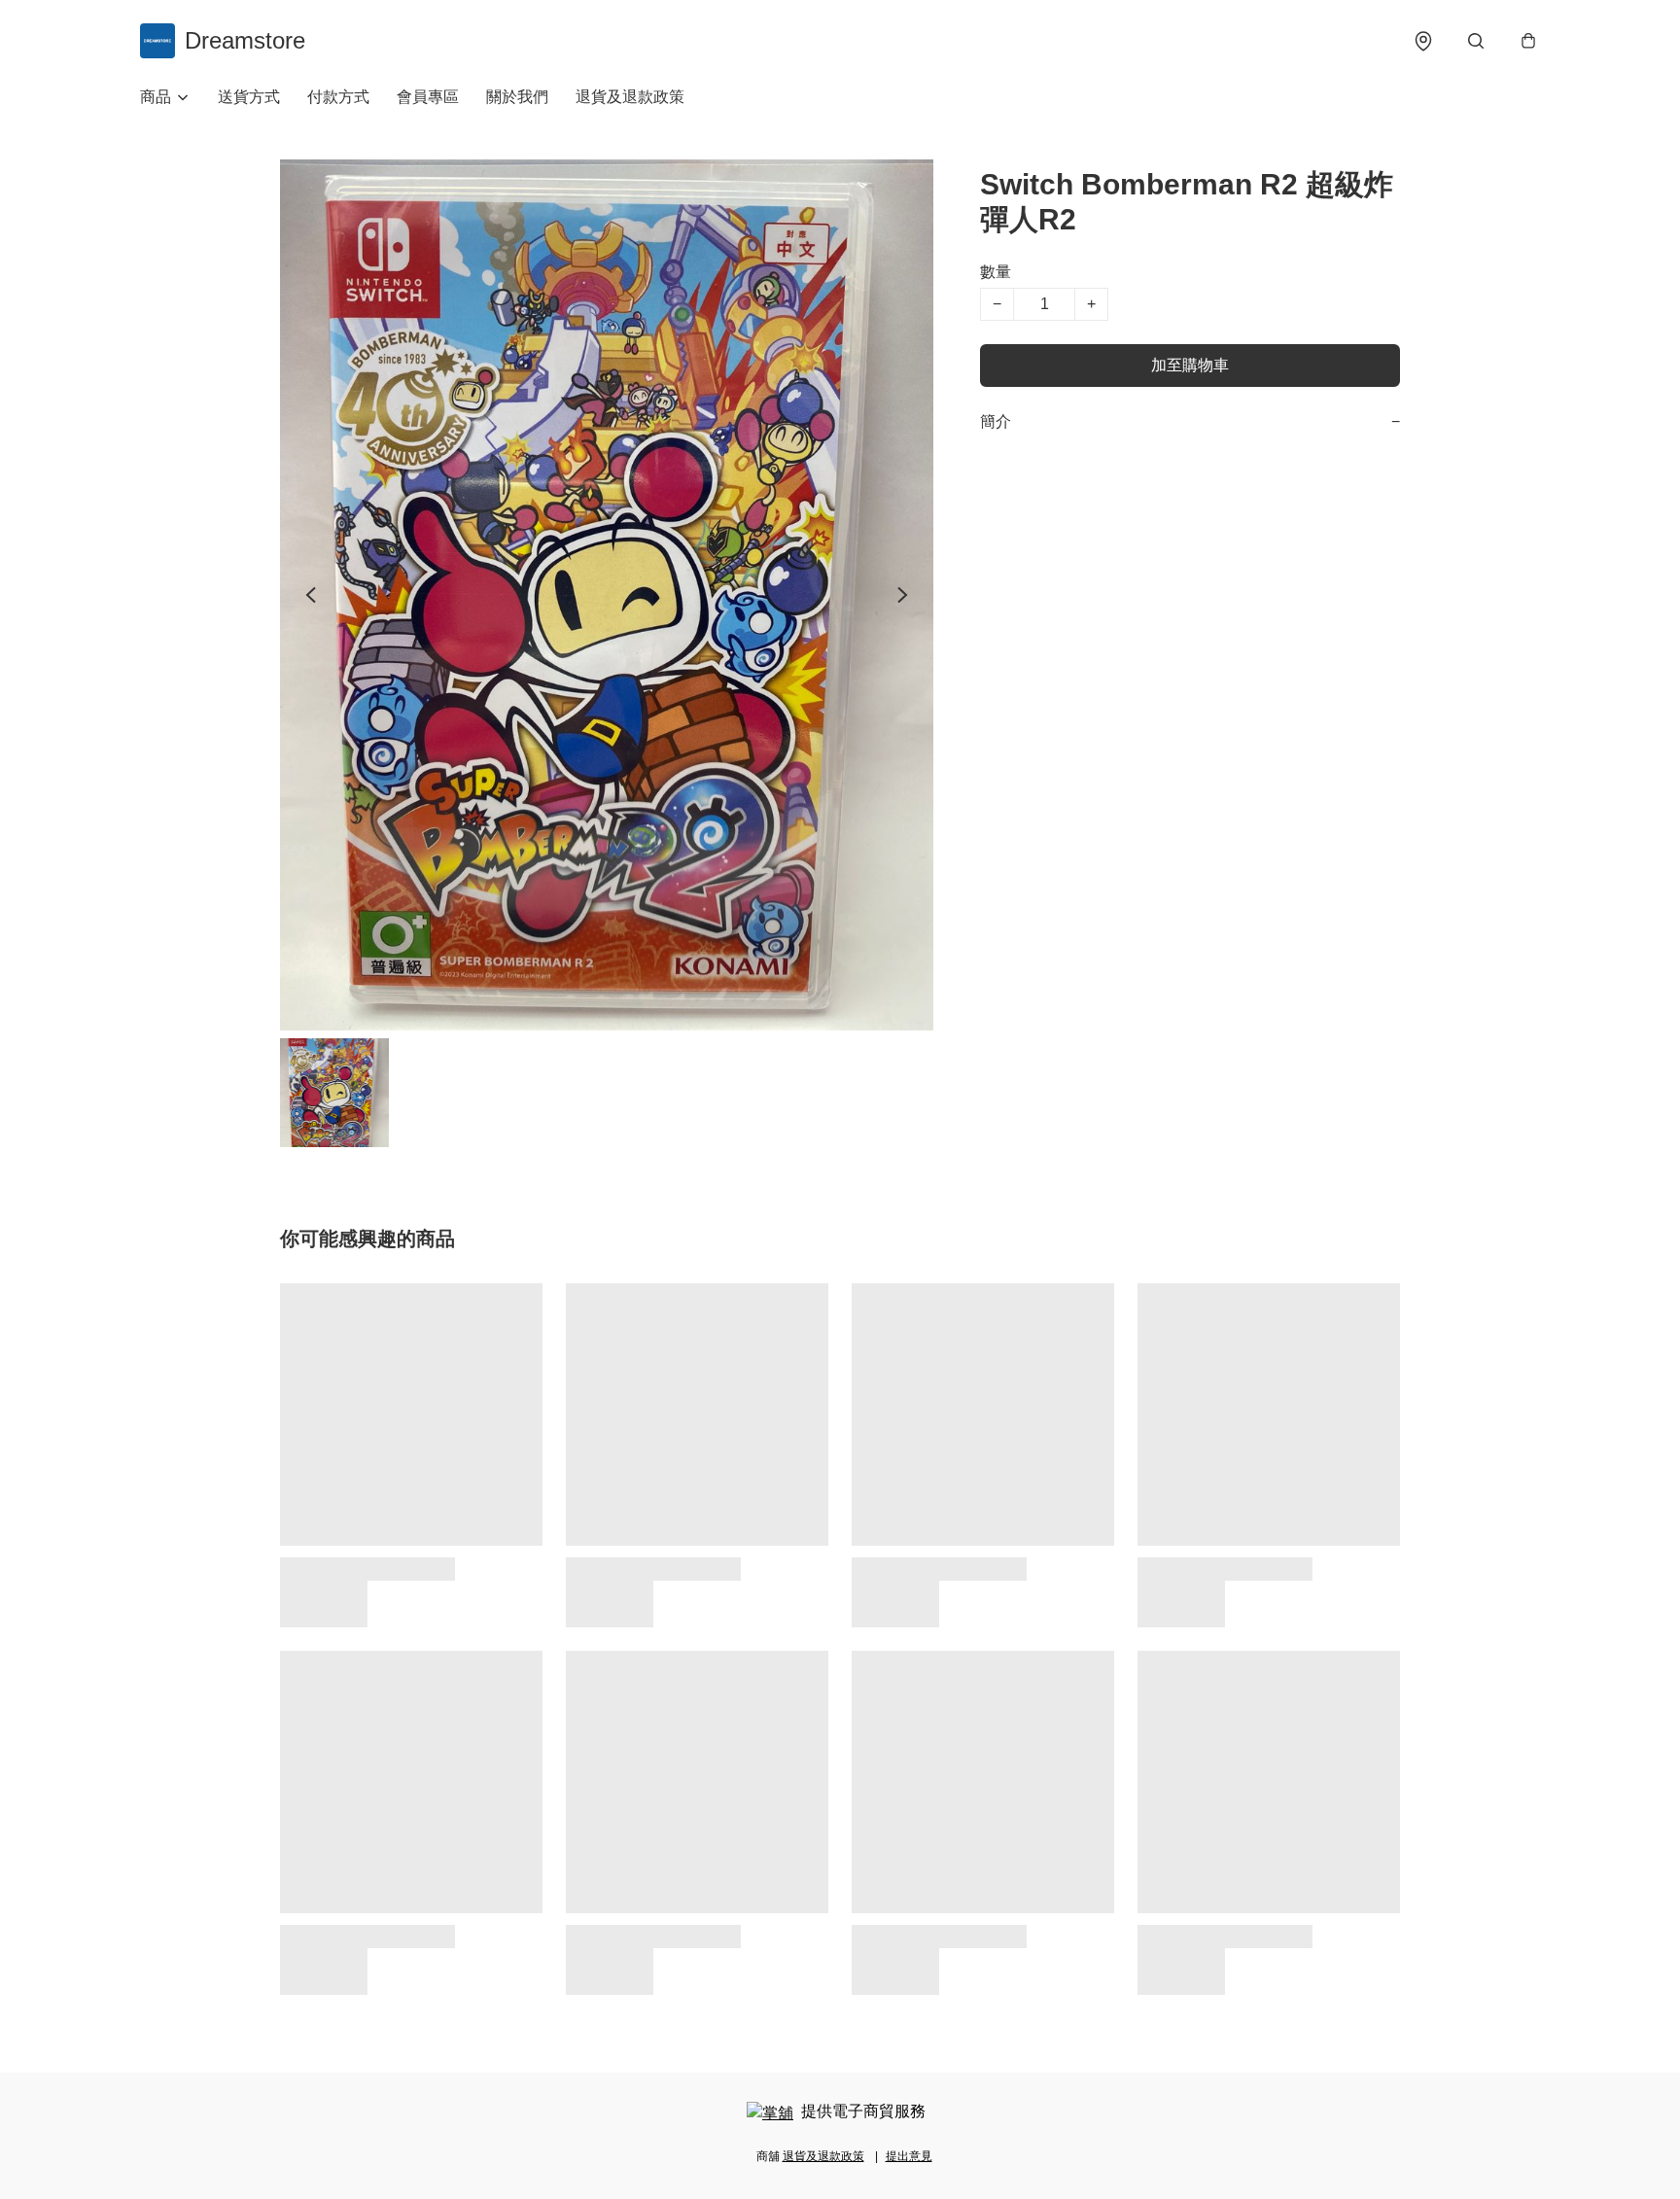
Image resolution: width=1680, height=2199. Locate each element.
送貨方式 (249, 97)
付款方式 (338, 97)
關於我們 (517, 97)
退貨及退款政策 (630, 97)
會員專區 (428, 97)
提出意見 (909, 2156)
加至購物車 (1190, 365)
